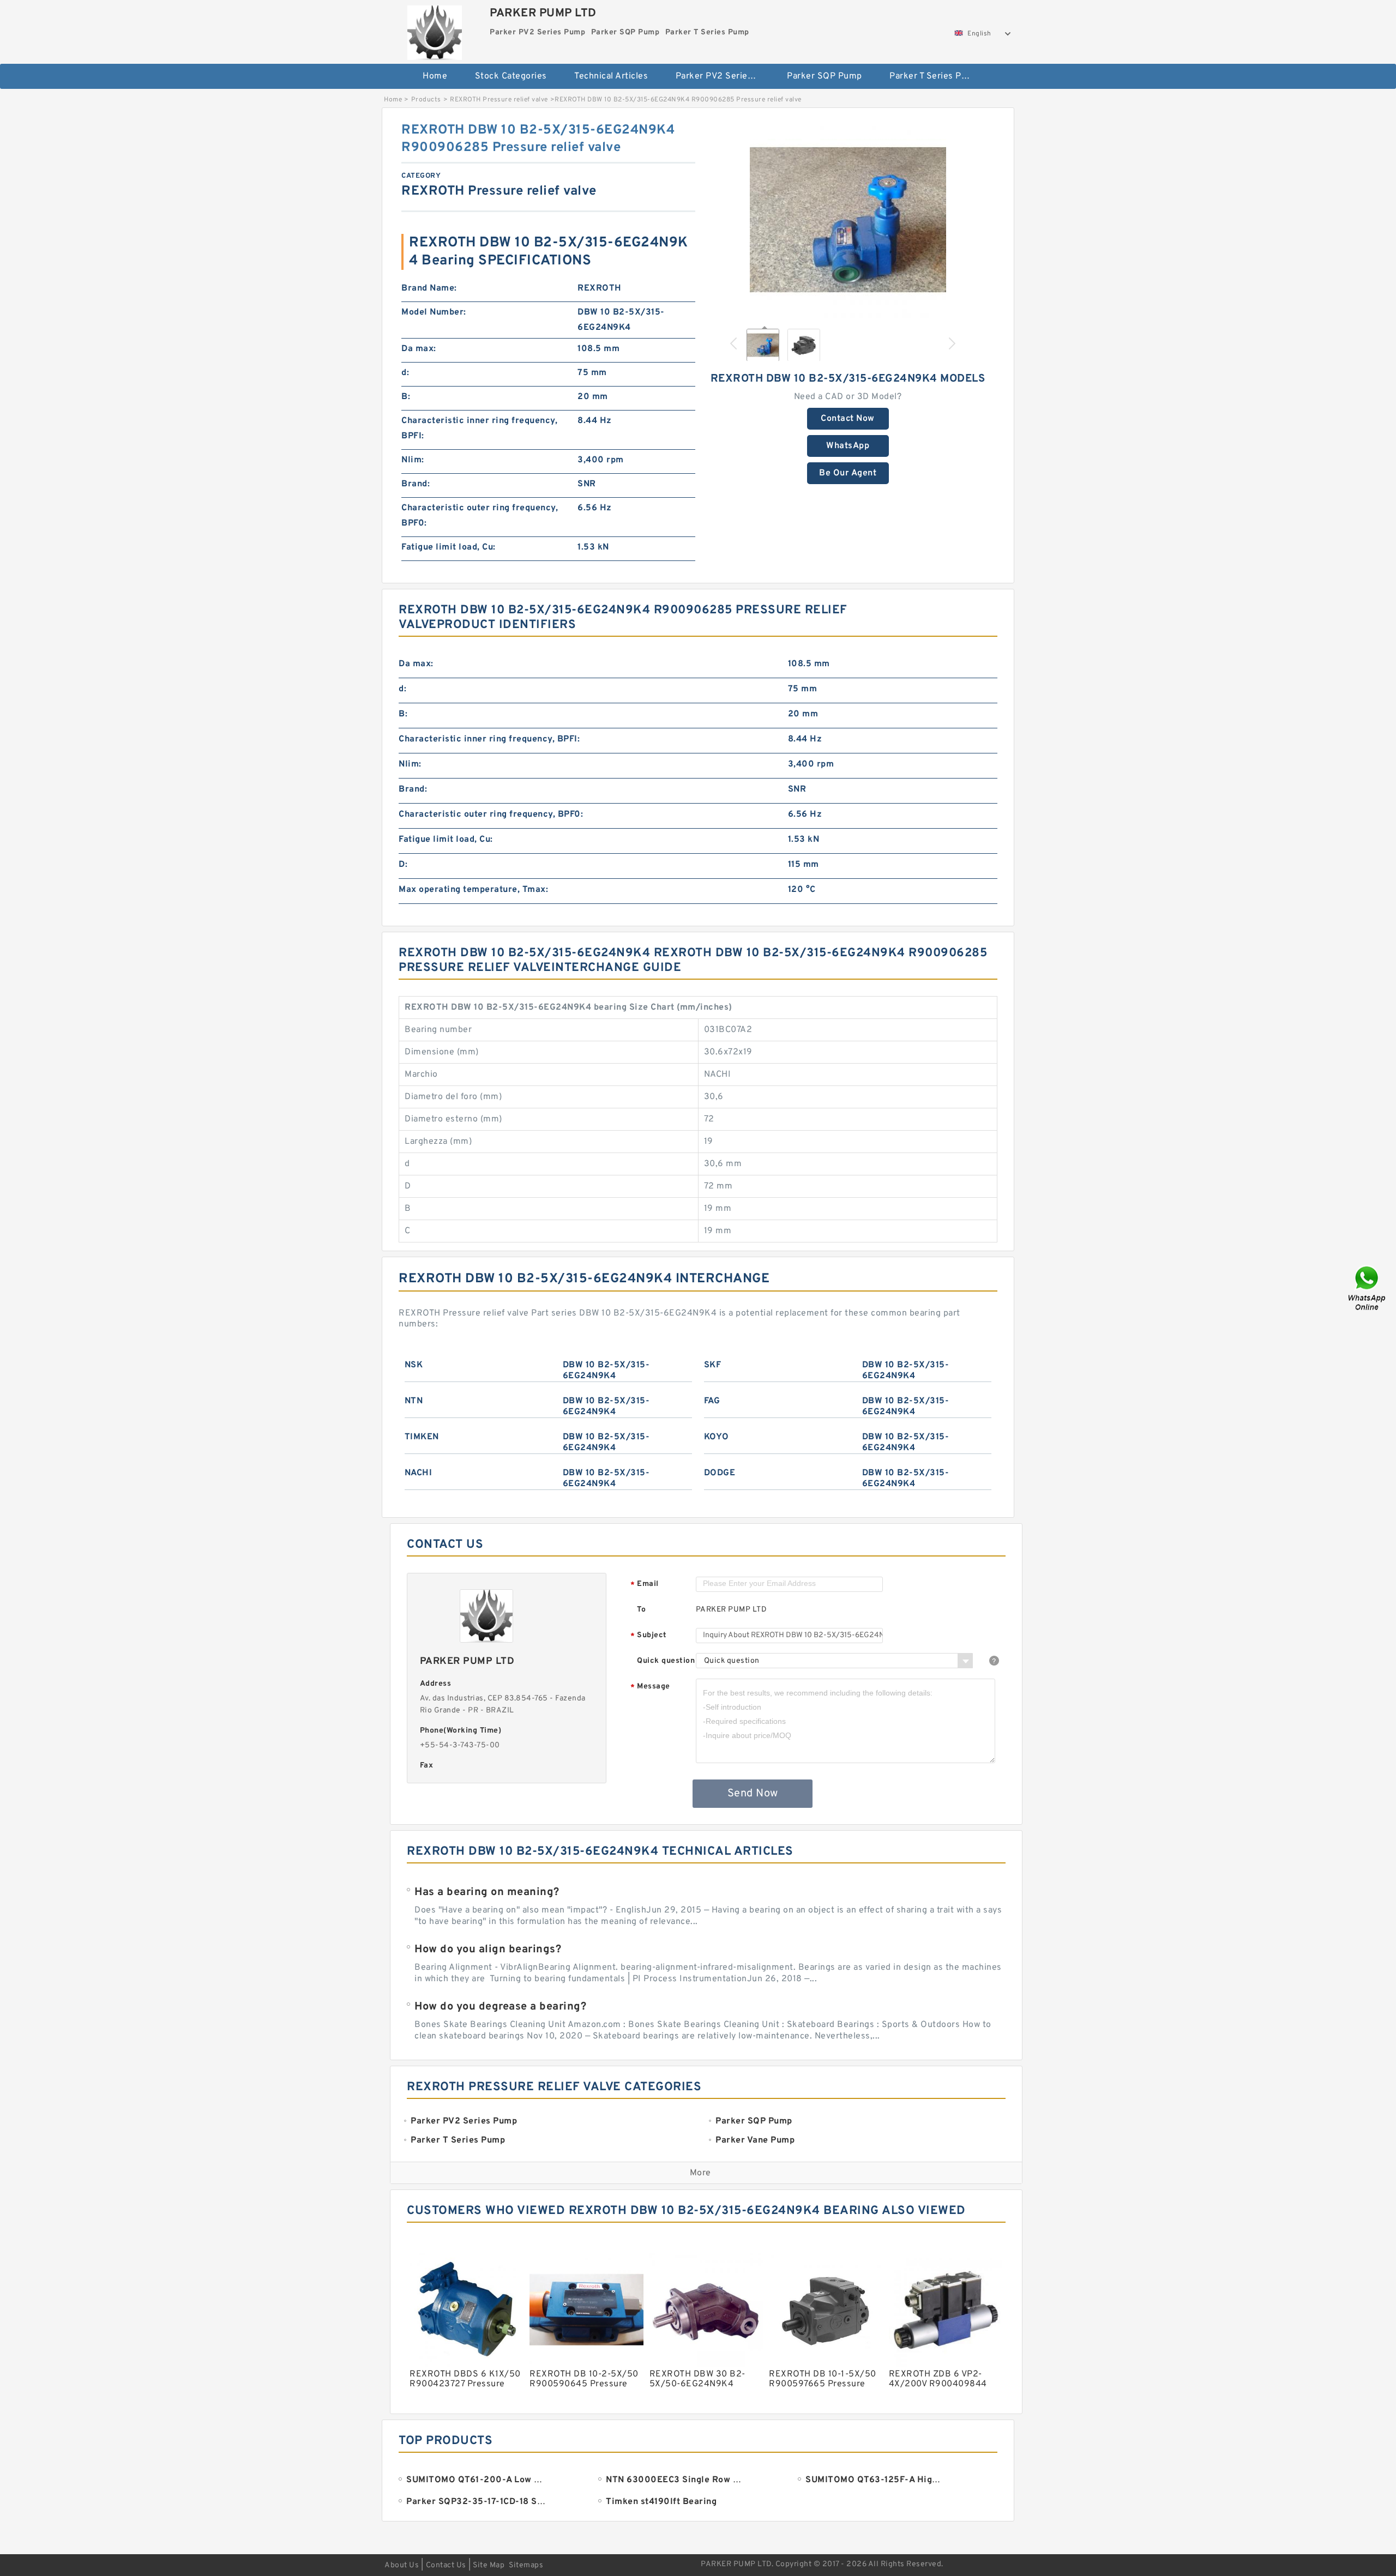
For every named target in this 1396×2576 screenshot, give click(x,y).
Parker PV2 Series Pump (724, 76)
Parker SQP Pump (825, 76)
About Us (402, 2565)
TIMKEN (422, 1437)
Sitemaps (526, 2565)
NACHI (419, 1473)
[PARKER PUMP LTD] (434, 30)
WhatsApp (848, 446)
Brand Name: (429, 288)
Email (645, 1585)
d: (405, 373)
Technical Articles (611, 76)
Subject (649, 1636)
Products (426, 100)
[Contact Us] (1368, 1288)
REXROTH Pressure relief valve (499, 100)
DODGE (720, 1473)
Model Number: (434, 312)
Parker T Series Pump (934, 76)
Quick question (666, 1661)
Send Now (753, 1794)
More (700, 2173)
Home (435, 76)
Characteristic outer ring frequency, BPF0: (480, 516)
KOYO (717, 1437)
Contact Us (446, 2565)
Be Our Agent (848, 473)
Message (650, 1687)
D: (403, 865)
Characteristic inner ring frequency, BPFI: (479, 429)
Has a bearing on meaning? (487, 1892)
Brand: (416, 484)
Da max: (419, 349)
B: (406, 397)
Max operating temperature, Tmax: (473, 890)
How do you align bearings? (488, 1950)
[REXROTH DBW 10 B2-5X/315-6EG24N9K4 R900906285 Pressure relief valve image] (848, 220)
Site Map (489, 2565)
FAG (712, 1401)
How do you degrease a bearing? (500, 2007)
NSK (414, 1365)
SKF (713, 1365)
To (641, 1610)
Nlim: (413, 460)
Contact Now (848, 419)
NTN (414, 1401)
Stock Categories (511, 76)
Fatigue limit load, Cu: (449, 547)
